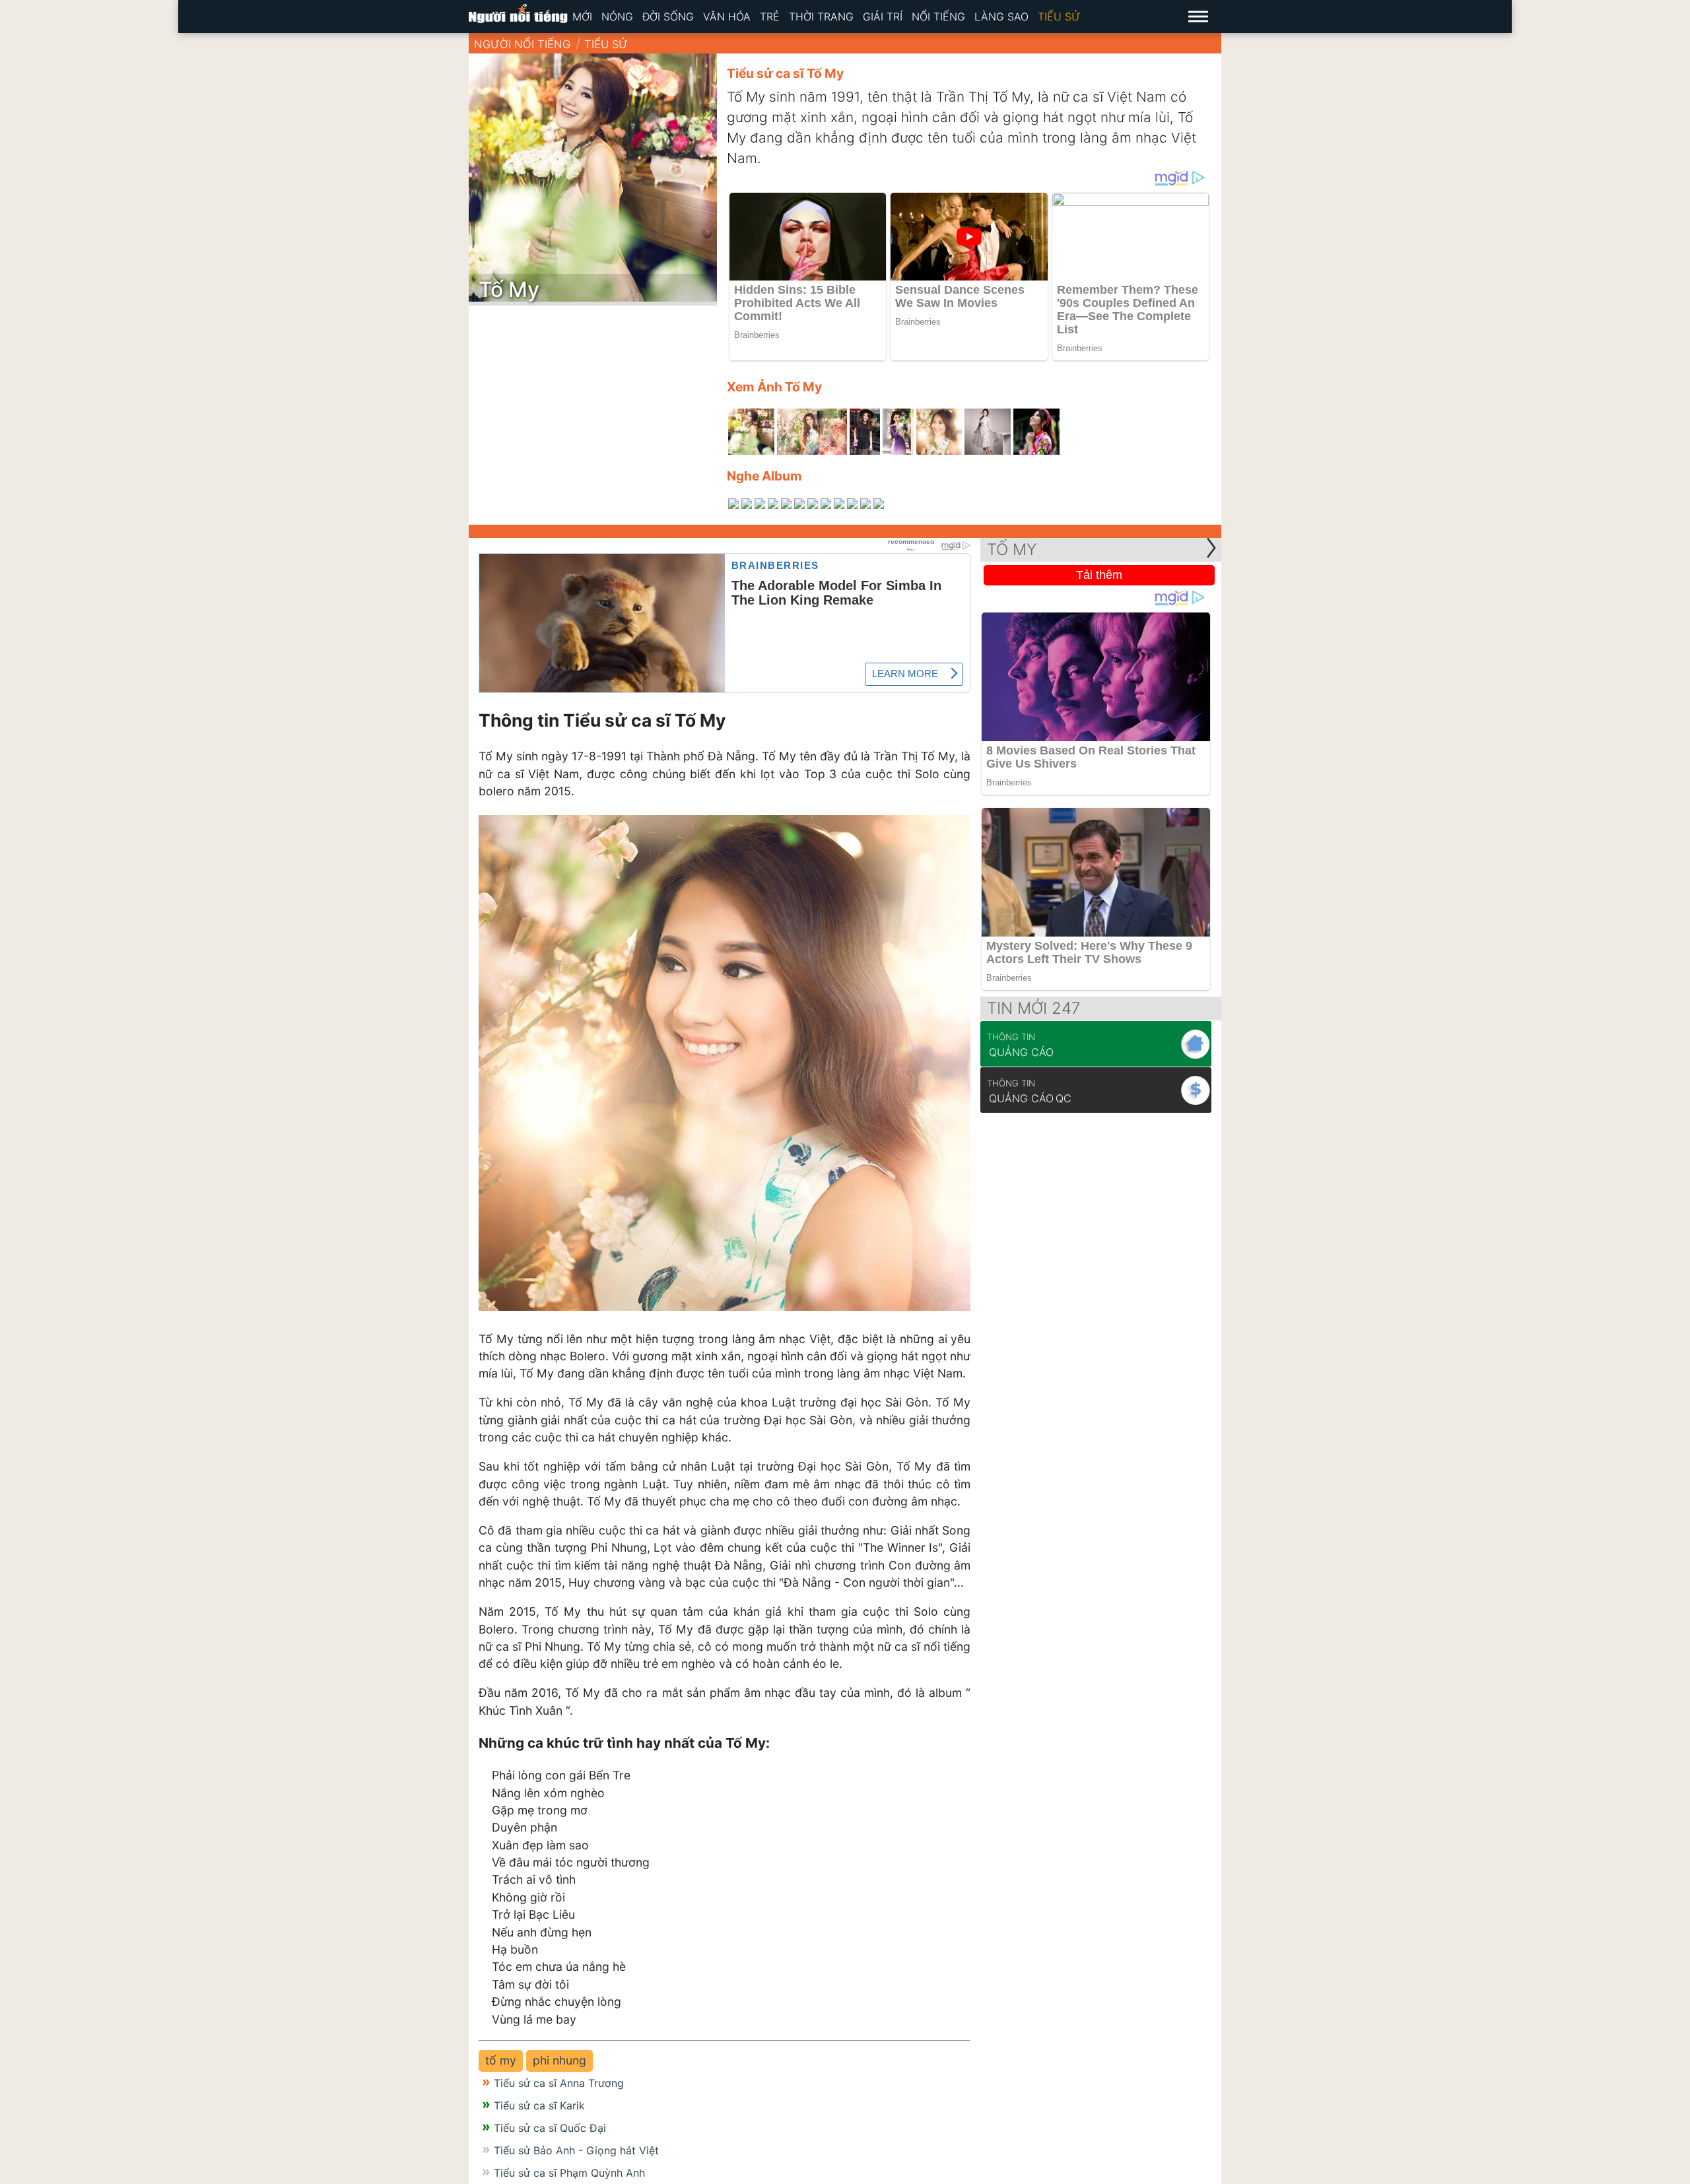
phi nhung (559, 2060)
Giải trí (883, 17)
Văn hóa (727, 17)
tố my (501, 2060)
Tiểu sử (1059, 17)
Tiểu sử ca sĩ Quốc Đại (550, 2128)
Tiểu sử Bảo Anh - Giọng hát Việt (576, 2150)
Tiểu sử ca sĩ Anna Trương (559, 2083)
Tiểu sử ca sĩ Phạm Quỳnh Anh (569, 2173)
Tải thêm (1099, 575)
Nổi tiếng (938, 17)
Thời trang (821, 17)
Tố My (1012, 549)
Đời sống (668, 17)
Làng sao (1001, 17)
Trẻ (770, 17)
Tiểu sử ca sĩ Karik (539, 2105)
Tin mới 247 (1034, 1008)
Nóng (617, 17)
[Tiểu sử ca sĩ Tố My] (751, 432)
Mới (582, 17)
